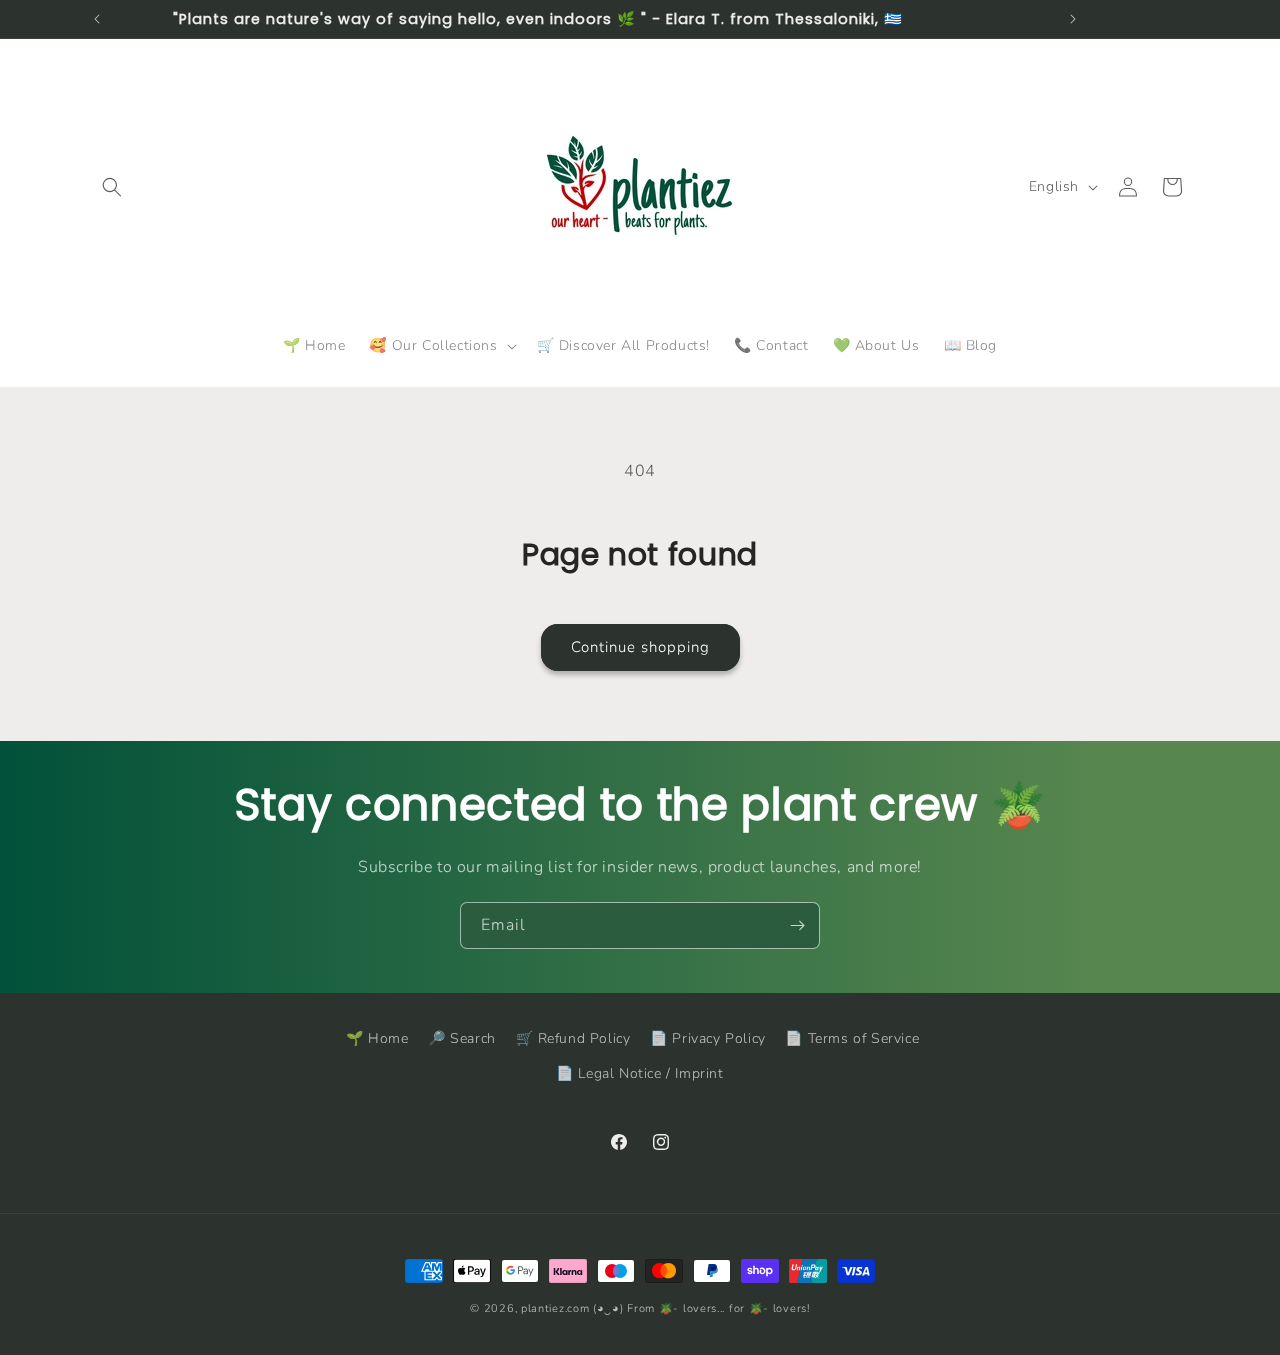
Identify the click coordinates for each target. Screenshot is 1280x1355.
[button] (112, 187)
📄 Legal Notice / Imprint (639, 1073)
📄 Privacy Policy (708, 1038)
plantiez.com (555, 1308)
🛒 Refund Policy (573, 1038)
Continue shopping (640, 647)
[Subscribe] (797, 925)
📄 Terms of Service (852, 1038)
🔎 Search (462, 1038)
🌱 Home (377, 1038)
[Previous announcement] (97, 19)
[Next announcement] (1073, 19)
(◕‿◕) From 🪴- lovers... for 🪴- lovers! (701, 1308)
